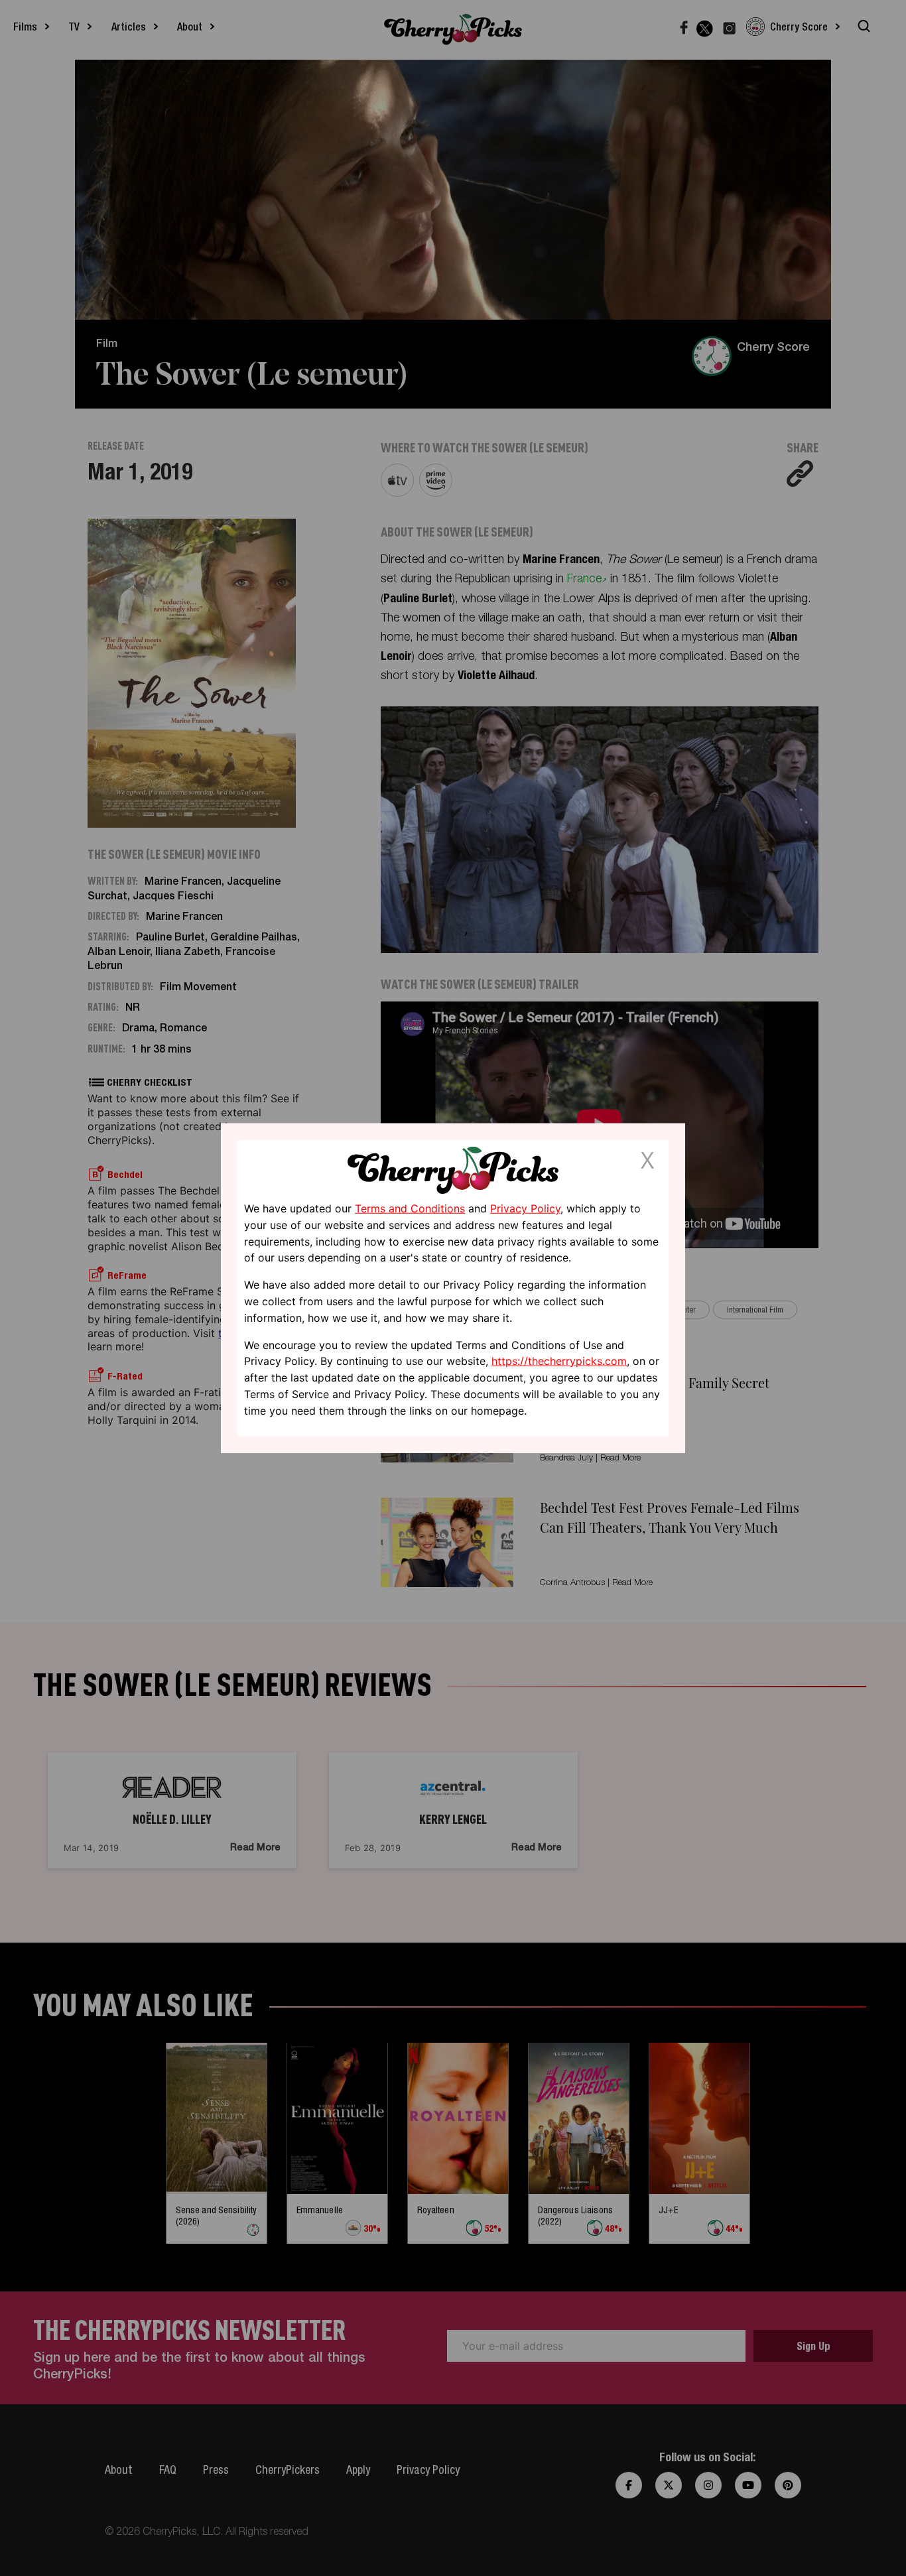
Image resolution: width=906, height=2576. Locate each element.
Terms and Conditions (410, 1208)
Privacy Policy (525, 1208)
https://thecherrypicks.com (559, 1361)
